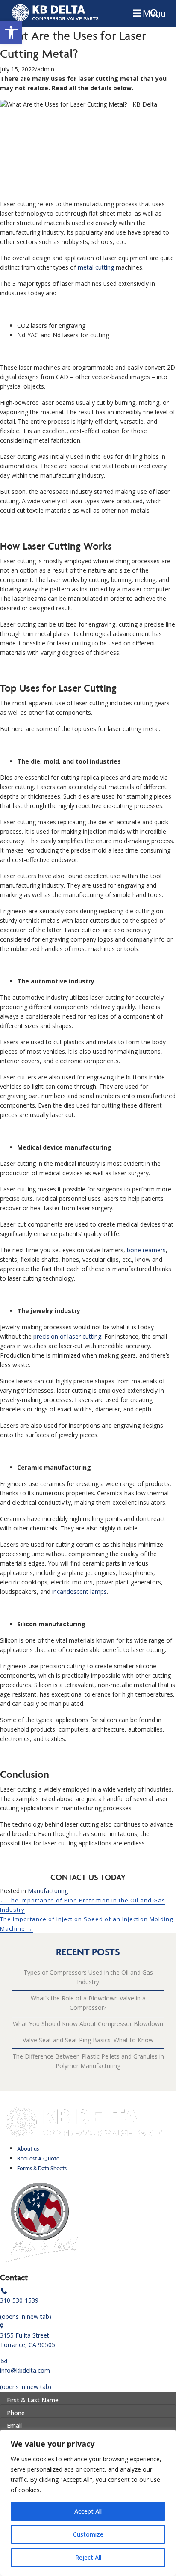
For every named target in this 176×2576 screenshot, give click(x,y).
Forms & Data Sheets (42, 2168)
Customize (88, 2534)
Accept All (88, 2511)
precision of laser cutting (67, 1336)
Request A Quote (38, 2159)
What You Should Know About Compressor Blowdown (88, 2024)
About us (28, 2149)
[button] (11, 33)
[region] (88, 2503)
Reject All (88, 2557)
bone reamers (146, 1250)
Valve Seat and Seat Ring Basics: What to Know (88, 2040)
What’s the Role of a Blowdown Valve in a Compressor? (88, 2003)
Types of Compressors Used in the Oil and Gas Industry (88, 1977)
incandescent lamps (79, 1591)
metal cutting (96, 267)
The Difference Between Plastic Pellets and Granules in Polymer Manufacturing (88, 2061)
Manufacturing (48, 1891)
